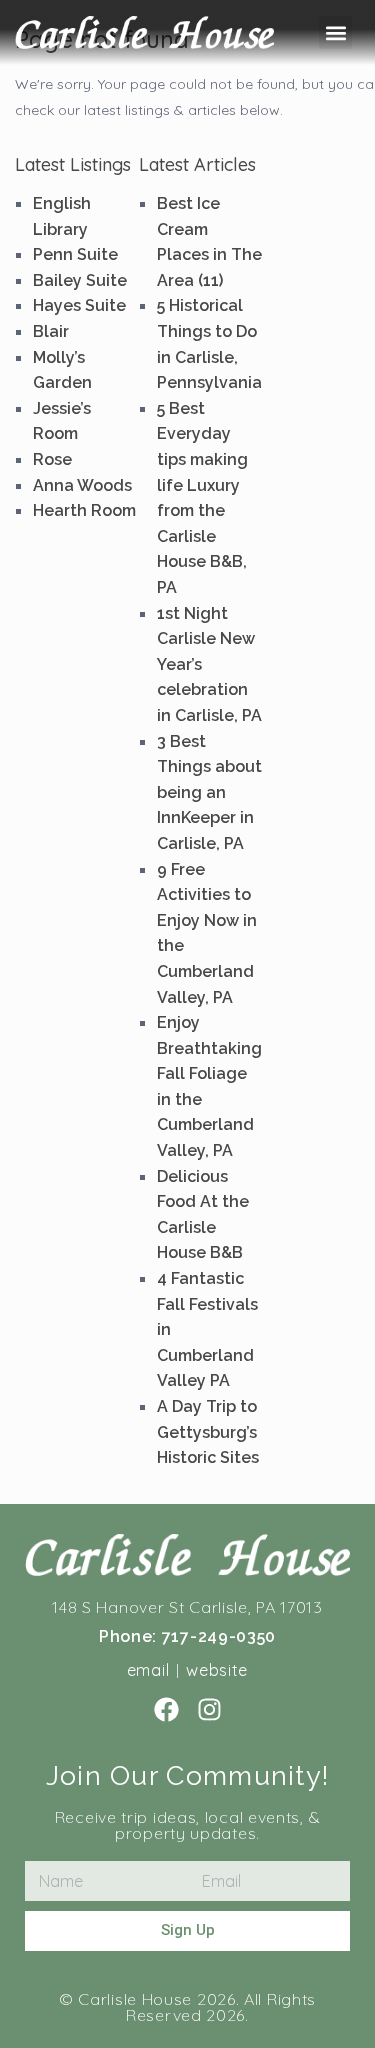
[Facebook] (166, 1709)
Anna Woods (82, 485)
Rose (52, 459)
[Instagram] (209, 1709)
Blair (51, 331)
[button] (335, 32)
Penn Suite (75, 254)
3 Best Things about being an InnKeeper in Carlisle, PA (209, 792)
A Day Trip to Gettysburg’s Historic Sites (208, 1432)
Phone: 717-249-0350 (187, 1636)
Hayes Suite (79, 305)
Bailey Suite (80, 280)
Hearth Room (84, 510)
